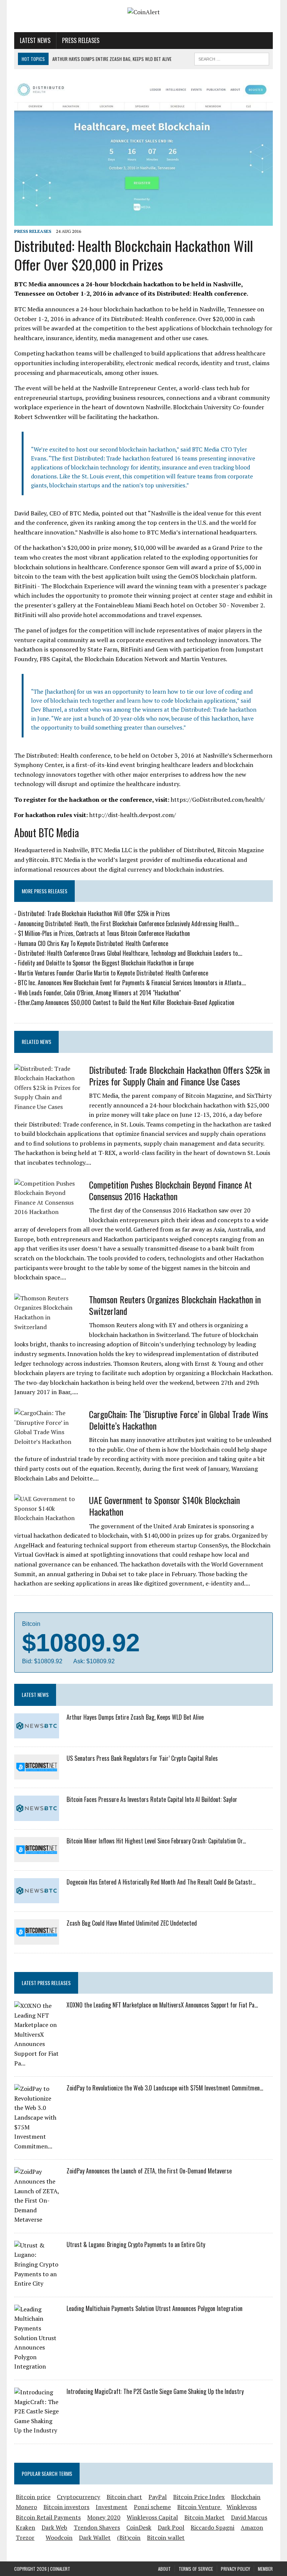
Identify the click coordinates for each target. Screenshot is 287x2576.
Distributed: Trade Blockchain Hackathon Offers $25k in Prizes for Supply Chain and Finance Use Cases (179, 1076)
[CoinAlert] (143, 12)
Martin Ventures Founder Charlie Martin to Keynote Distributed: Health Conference (113, 973)
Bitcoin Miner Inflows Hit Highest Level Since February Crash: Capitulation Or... (156, 1841)
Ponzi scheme (152, 2507)
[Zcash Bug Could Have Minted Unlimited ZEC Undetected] (37, 1939)
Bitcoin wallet (166, 2538)
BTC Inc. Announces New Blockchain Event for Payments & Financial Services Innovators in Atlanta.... (132, 983)
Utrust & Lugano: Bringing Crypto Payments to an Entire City (136, 2244)
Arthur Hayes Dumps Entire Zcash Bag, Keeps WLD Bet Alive (135, 1717)
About (164, 2569)
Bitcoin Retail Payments (48, 2517)
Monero (26, 2507)
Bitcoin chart (124, 2497)
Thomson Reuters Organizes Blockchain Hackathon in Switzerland (175, 1305)
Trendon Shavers (97, 2527)
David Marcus (249, 2517)
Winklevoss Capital (152, 2517)
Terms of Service (196, 2569)
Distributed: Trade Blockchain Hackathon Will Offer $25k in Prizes (94, 913)
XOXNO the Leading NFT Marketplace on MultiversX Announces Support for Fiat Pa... (162, 2005)
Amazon (252, 2527)
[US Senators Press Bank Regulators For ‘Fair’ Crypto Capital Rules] (37, 1775)
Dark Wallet (95, 2538)
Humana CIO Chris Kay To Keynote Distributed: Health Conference (93, 943)
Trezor (25, 2538)
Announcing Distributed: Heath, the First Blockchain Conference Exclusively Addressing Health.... (128, 924)
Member (265, 2569)
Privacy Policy (235, 2569)
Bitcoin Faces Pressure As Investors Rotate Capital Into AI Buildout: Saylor (152, 1799)
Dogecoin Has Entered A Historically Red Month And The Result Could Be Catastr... (161, 1882)
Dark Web (54, 2527)
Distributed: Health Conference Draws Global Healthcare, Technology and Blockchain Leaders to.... (130, 953)
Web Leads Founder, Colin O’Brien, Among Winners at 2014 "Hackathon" (99, 993)
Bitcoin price (33, 2497)
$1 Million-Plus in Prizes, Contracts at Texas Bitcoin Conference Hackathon (104, 933)
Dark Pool (171, 2527)
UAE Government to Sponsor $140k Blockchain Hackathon (164, 1506)
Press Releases (81, 40)
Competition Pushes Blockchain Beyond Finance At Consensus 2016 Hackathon (170, 1190)
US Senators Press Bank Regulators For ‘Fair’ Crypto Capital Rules (142, 1758)
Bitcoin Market (204, 2517)
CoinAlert (60, 2569)
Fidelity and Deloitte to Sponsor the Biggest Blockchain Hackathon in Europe (106, 963)
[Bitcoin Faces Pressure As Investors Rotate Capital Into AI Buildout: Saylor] (37, 1816)
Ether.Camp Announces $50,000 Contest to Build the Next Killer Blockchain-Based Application (126, 1002)
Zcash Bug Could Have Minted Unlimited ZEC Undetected (132, 1923)
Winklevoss (242, 2507)
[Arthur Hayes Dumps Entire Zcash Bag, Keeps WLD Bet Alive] (37, 1733)
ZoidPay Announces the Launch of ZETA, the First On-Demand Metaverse (149, 2171)
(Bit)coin (129, 2538)
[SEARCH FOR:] (232, 58)
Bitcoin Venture (199, 2507)
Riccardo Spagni (212, 2527)
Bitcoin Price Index (199, 2497)
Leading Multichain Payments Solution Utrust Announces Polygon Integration (155, 2308)
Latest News (35, 40)
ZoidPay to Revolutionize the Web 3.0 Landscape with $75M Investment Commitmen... (165, 2088)
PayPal (158, 2497)
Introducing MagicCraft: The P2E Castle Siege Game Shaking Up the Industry (155, 2391)
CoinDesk (139, 2527)
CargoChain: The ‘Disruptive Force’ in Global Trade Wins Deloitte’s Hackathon (178, 1420)
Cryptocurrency (78, 2497)
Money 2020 (104, 2517)
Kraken (25, 2527)
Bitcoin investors (66, 2507)
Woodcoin (59, 2538)
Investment (112, 2507)
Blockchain (246, 2497)
